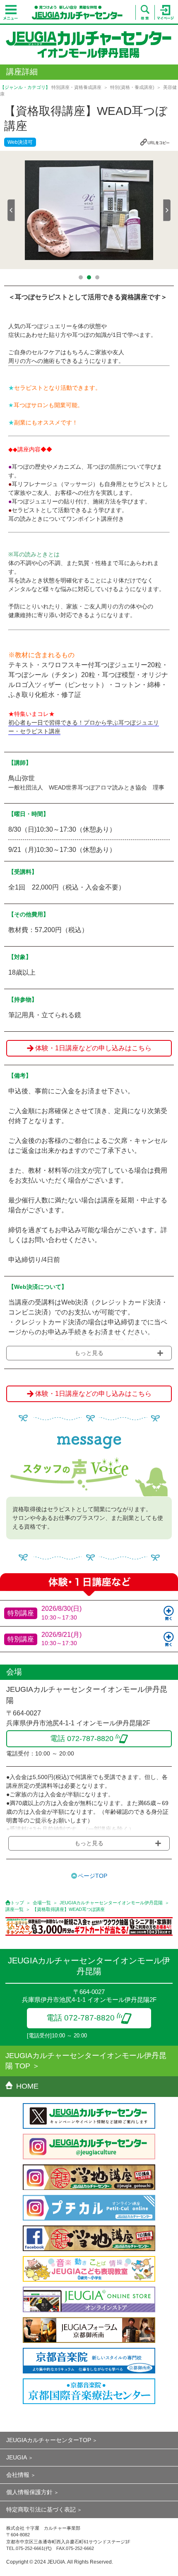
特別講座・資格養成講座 (76, 87)
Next (167, 210)
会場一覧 (42, 1903)
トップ (17, 1903)
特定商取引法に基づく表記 (41, 2509)
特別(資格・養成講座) (132, 87)
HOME (27, 2086)
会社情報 (18, 2475)
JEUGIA (17, 2457)
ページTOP (93, 1876)
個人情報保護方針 (29, 2492)
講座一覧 (14, 1909)
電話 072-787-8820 (81, 2018)
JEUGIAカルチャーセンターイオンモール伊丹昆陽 (111, 1903)
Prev (11, 210)
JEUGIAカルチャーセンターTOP (49, 2440)
